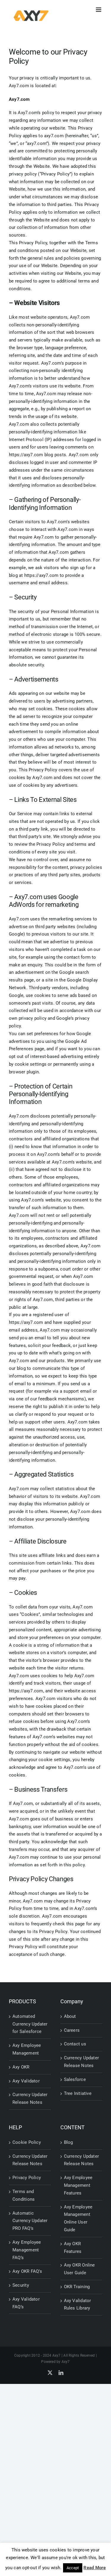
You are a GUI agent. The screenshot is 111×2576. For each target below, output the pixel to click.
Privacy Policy (27, 2178)
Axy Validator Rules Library (78, 2304)
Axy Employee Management (27, 2049)
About (70, 2016)
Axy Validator (26, 2081)
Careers (72, 2030)
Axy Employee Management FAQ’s (27, 2250)
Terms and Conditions (24, 2195)
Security (21, 2285)
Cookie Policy (27, 2142)
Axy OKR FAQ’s (27, 2271)
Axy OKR (21, 2067)
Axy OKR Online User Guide (79, 2269)
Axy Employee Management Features (78, 2185)
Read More (95, 2568)
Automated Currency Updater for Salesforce (30, 2024)
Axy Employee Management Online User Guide (78, 2218)
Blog (69, 2142)
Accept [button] (73, 2568)
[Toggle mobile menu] (99, 10)
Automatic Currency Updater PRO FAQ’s (30, 2221)
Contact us (75, 2044)
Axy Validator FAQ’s (26, 2303)
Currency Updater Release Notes (30, 2098)
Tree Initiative (78, 2093)
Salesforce (75, 2079)
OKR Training (77, 2287)
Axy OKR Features (73, 2248)
